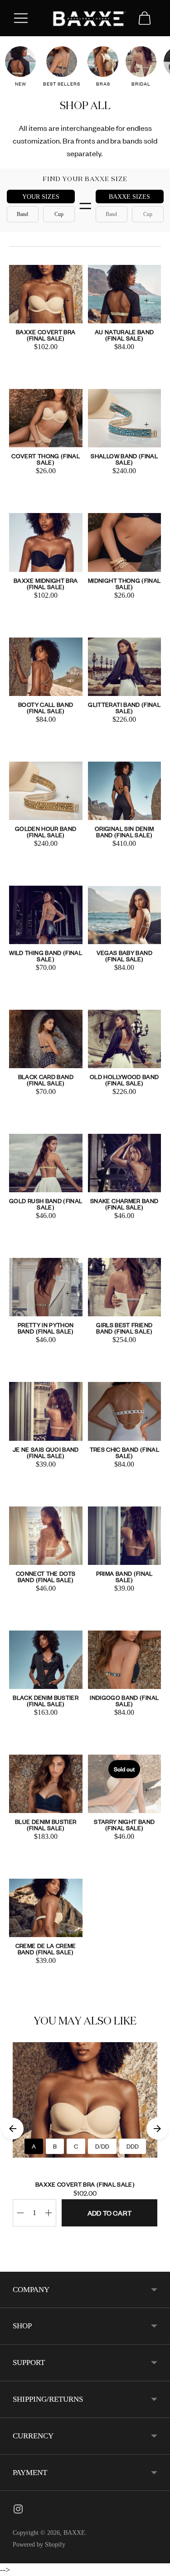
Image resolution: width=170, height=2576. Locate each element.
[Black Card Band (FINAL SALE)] (46, 1039)
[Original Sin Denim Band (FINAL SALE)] (125, 791)
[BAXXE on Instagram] (18, 2511)
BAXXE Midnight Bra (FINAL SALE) (46, 583)
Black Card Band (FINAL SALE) (46, 1080)
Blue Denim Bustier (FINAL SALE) (46, 1825)
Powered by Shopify (39, 2545)
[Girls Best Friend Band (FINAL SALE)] (125, 1287)
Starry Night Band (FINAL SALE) (124, 1825)
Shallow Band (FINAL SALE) (124, 459)
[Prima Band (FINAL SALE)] (125, 1536)
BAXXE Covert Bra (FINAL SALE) (46, 335)
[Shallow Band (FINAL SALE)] (125, 418)
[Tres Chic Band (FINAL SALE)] (125, 1411)
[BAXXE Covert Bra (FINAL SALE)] (46, 294)
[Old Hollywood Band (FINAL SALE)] (125, 1039)
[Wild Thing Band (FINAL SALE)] (46, 915)
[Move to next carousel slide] (157, 2129)
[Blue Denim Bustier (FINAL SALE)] (46, 1784)
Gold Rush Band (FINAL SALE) (46, 1204)
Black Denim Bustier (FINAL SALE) (46, 1701)
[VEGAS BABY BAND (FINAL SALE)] (125, 915)
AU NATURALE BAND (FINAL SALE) (124, 335)
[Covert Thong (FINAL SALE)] (46, 418)
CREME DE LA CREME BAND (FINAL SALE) (46, 1949)
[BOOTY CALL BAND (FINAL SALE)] (46, 667)
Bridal (141, 84)
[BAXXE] (85, 18)
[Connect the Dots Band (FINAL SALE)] (46, 1536)
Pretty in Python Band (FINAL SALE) (46, 1328)
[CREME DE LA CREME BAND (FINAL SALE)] (46, 1908)
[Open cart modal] (145, 18)
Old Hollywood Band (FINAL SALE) (124, 1080)
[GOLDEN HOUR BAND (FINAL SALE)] (46, 791)
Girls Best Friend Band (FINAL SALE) (124, 1328)
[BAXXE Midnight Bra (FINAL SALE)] (46, 542)
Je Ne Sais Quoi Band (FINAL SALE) (46, 1452)
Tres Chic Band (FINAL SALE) (124, 1452)
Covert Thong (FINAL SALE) (46, 459)
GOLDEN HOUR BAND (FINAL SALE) (46, 832)
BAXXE (74, 2533)
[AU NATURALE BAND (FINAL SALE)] (125, 294)
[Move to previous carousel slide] (13, 2129)
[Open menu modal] (21, 18)
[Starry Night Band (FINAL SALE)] (125, 1784)
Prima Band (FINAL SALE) (124, 1576)
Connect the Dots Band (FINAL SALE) (46, 1576)
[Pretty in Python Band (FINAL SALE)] (46, 1287)
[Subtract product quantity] (49, 2213)
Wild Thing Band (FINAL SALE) (46, 956)
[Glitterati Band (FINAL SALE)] (125, 667)
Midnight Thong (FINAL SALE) (124, 583)
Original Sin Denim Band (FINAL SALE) (124, 832)
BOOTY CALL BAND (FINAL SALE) (46, 708)
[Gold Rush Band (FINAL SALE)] (46, 1163)
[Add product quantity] (20, 2213)
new (21, 84)
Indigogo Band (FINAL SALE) (124, 1701)
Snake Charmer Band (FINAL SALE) (124, 1204)
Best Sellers (62, 84)
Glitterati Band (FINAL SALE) (124, 708)
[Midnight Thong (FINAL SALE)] (125, 542)
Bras (103, 84)
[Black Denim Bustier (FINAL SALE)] (46, 1660)
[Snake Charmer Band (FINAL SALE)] (125, 1163)
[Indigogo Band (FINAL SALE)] (125, 1660)
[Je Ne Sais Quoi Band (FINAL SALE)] (46, 1411)
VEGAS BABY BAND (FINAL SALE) (124, 956)
